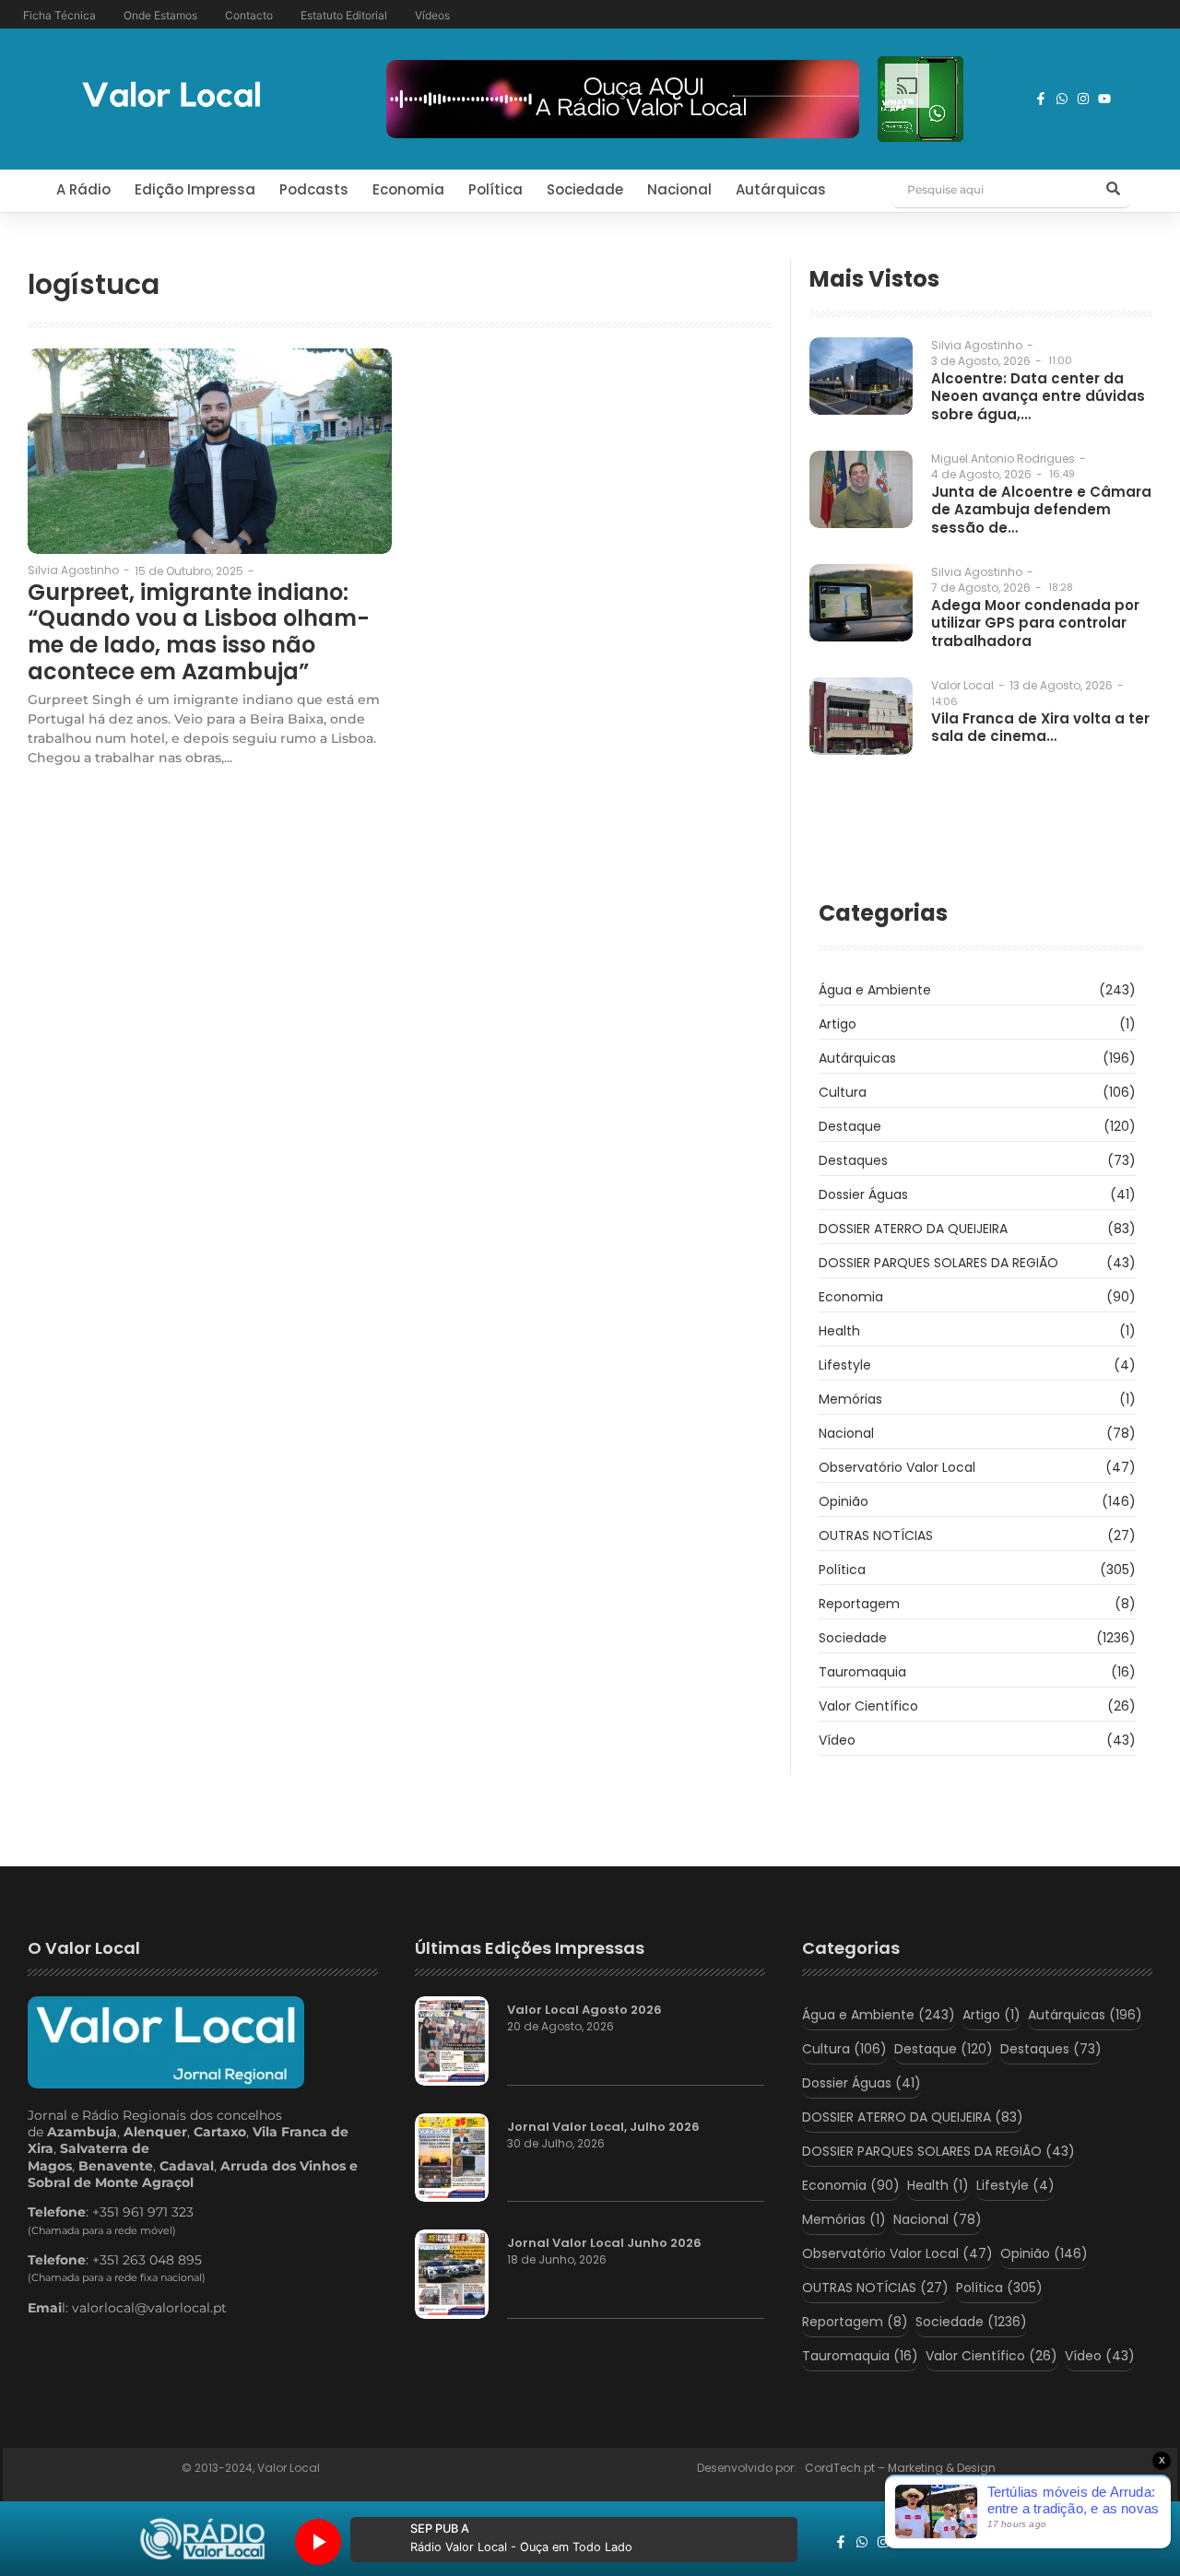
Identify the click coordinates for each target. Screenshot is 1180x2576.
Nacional (679, 189)
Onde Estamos (160, 15)
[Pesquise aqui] (1114, 190)
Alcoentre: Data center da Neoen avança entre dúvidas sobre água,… (1038, 397)
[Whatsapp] (1062, 99)
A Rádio (83, 189)
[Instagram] (1083, 99)
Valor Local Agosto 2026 (584, 2010)
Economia (408, 189)
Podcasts (314, 189)
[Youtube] (1104, 99)
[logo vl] (171, 96)
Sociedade (585, 189)
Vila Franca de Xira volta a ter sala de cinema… (1040, 728)
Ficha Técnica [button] (59, 15)
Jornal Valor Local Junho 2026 (604, 2243)
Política (496, 189)
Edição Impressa (195, 189)
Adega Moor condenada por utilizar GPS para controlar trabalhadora (1035, 623)
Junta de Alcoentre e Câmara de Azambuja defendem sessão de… (1041, 510)
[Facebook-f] (1041, 99)
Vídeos (432, 15)
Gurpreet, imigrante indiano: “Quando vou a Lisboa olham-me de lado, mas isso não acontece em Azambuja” (199, 633)
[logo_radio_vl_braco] (202, 2539)
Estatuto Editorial (344, 15)
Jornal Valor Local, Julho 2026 (603, 2127)
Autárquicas (781, 189)
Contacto (249, 15)
